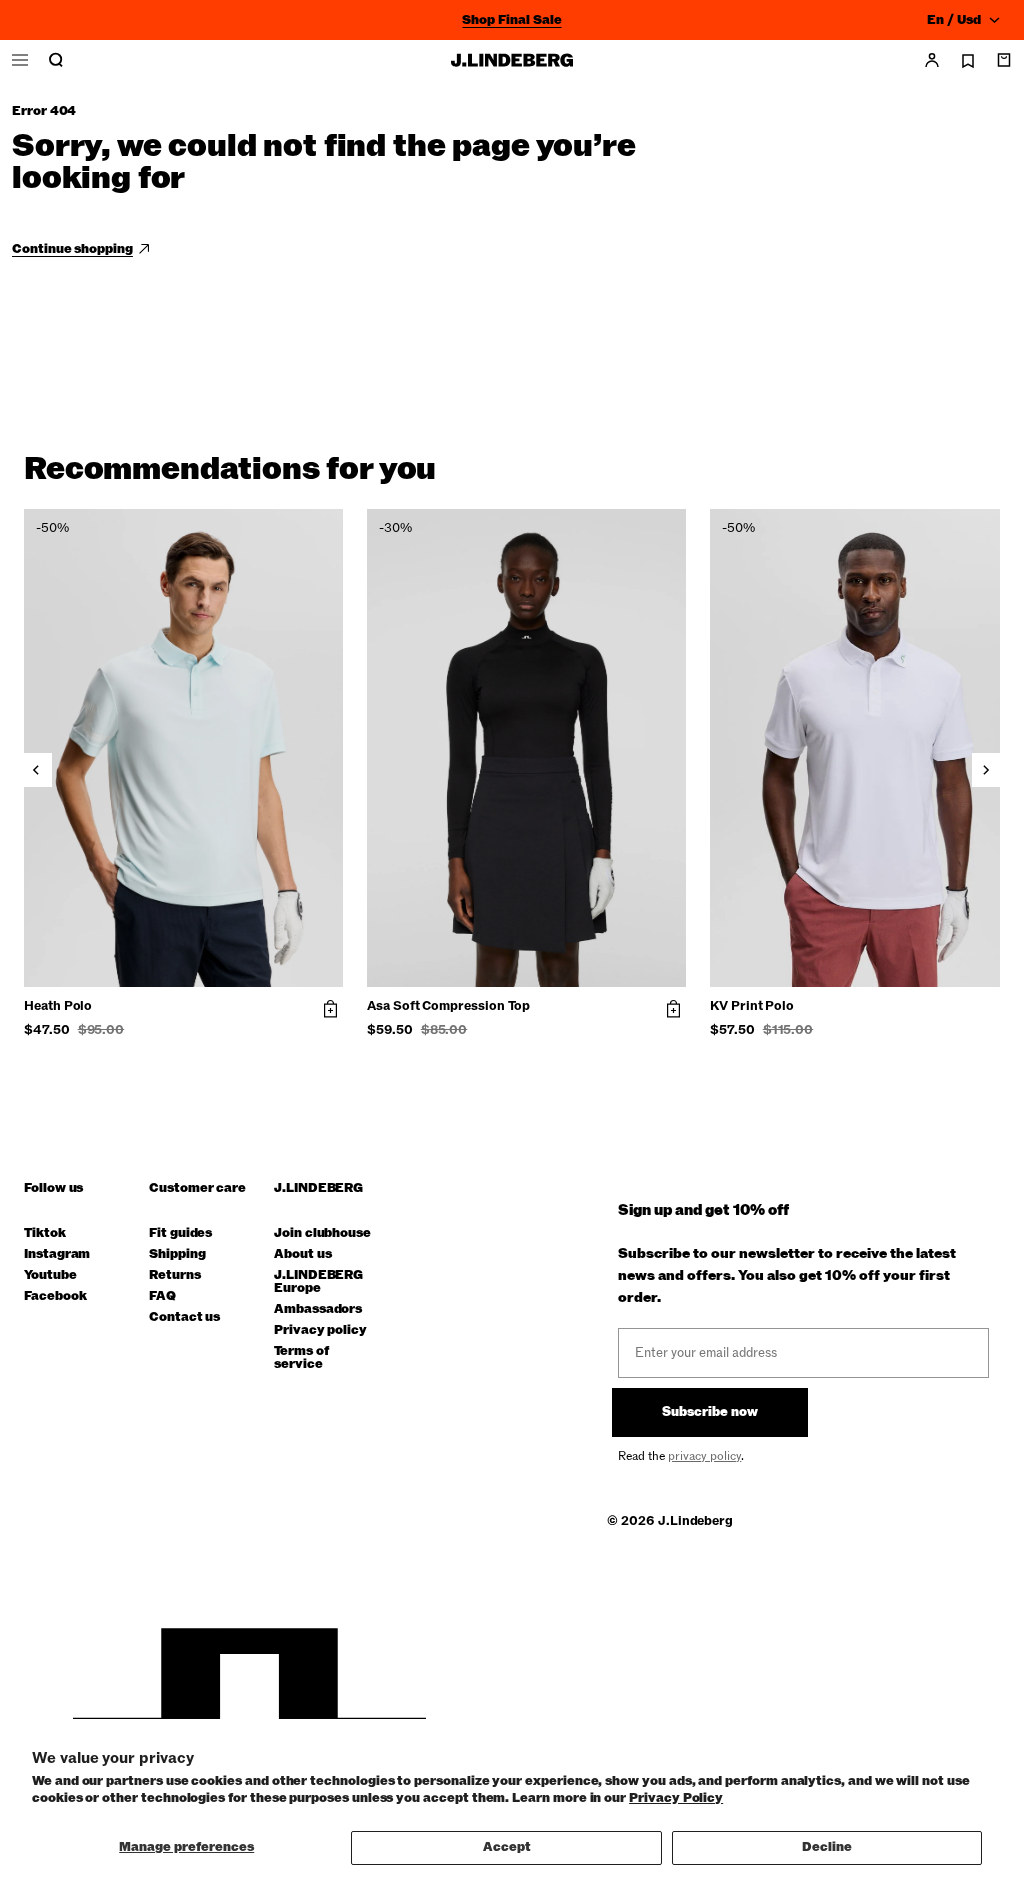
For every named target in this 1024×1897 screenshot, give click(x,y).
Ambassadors (318, 1309)
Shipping (177, 1254)
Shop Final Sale (511, 20)
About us (302, 1254)
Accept (507, 1847)
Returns (175, 1275)
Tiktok (45, 1233)
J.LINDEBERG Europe (318, 1282)
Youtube (50, 1275)
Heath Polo (58, 1007)
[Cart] (1004, 60)
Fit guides (180, 1233)
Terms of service (301, 1358)
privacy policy (704, 1456)
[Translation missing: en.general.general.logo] (512, 60)
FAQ (162, 1296)
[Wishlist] (968, 61)
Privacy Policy (676, 1798)
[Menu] (20, 60)
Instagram (57, 1254)
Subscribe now (710, 1412)
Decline (827, 1847)
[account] (932, 60)
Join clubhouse (322, 1233)
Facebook (55, 1296)
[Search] (56, 60)
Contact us (184, 1317)
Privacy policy (320, 1330)
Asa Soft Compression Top (448, 1007)
